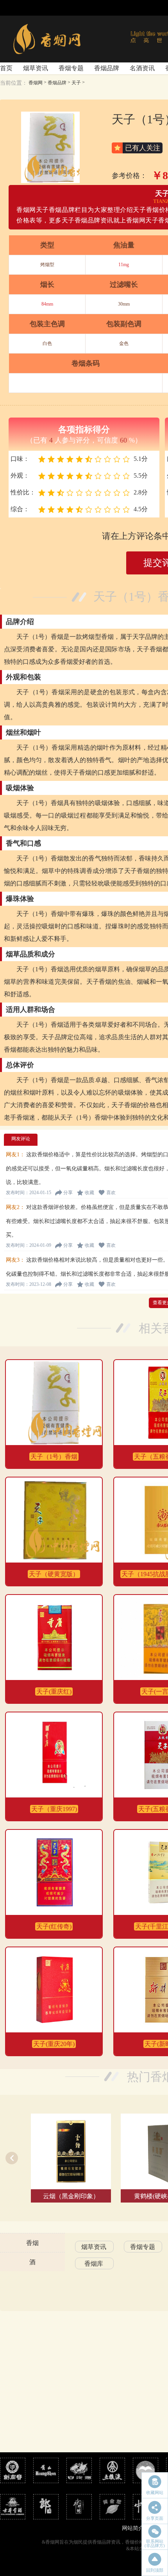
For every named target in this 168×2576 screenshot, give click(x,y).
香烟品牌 (107, 68)
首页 (6, 68)
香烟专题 (71, 68)
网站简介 (133, 2528)
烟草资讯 (36, 68)
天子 (76, 83)
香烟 (32, 2243)
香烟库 (94, 2264)
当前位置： (14, 83)
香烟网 (36, 83)
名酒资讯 (142, 68)
